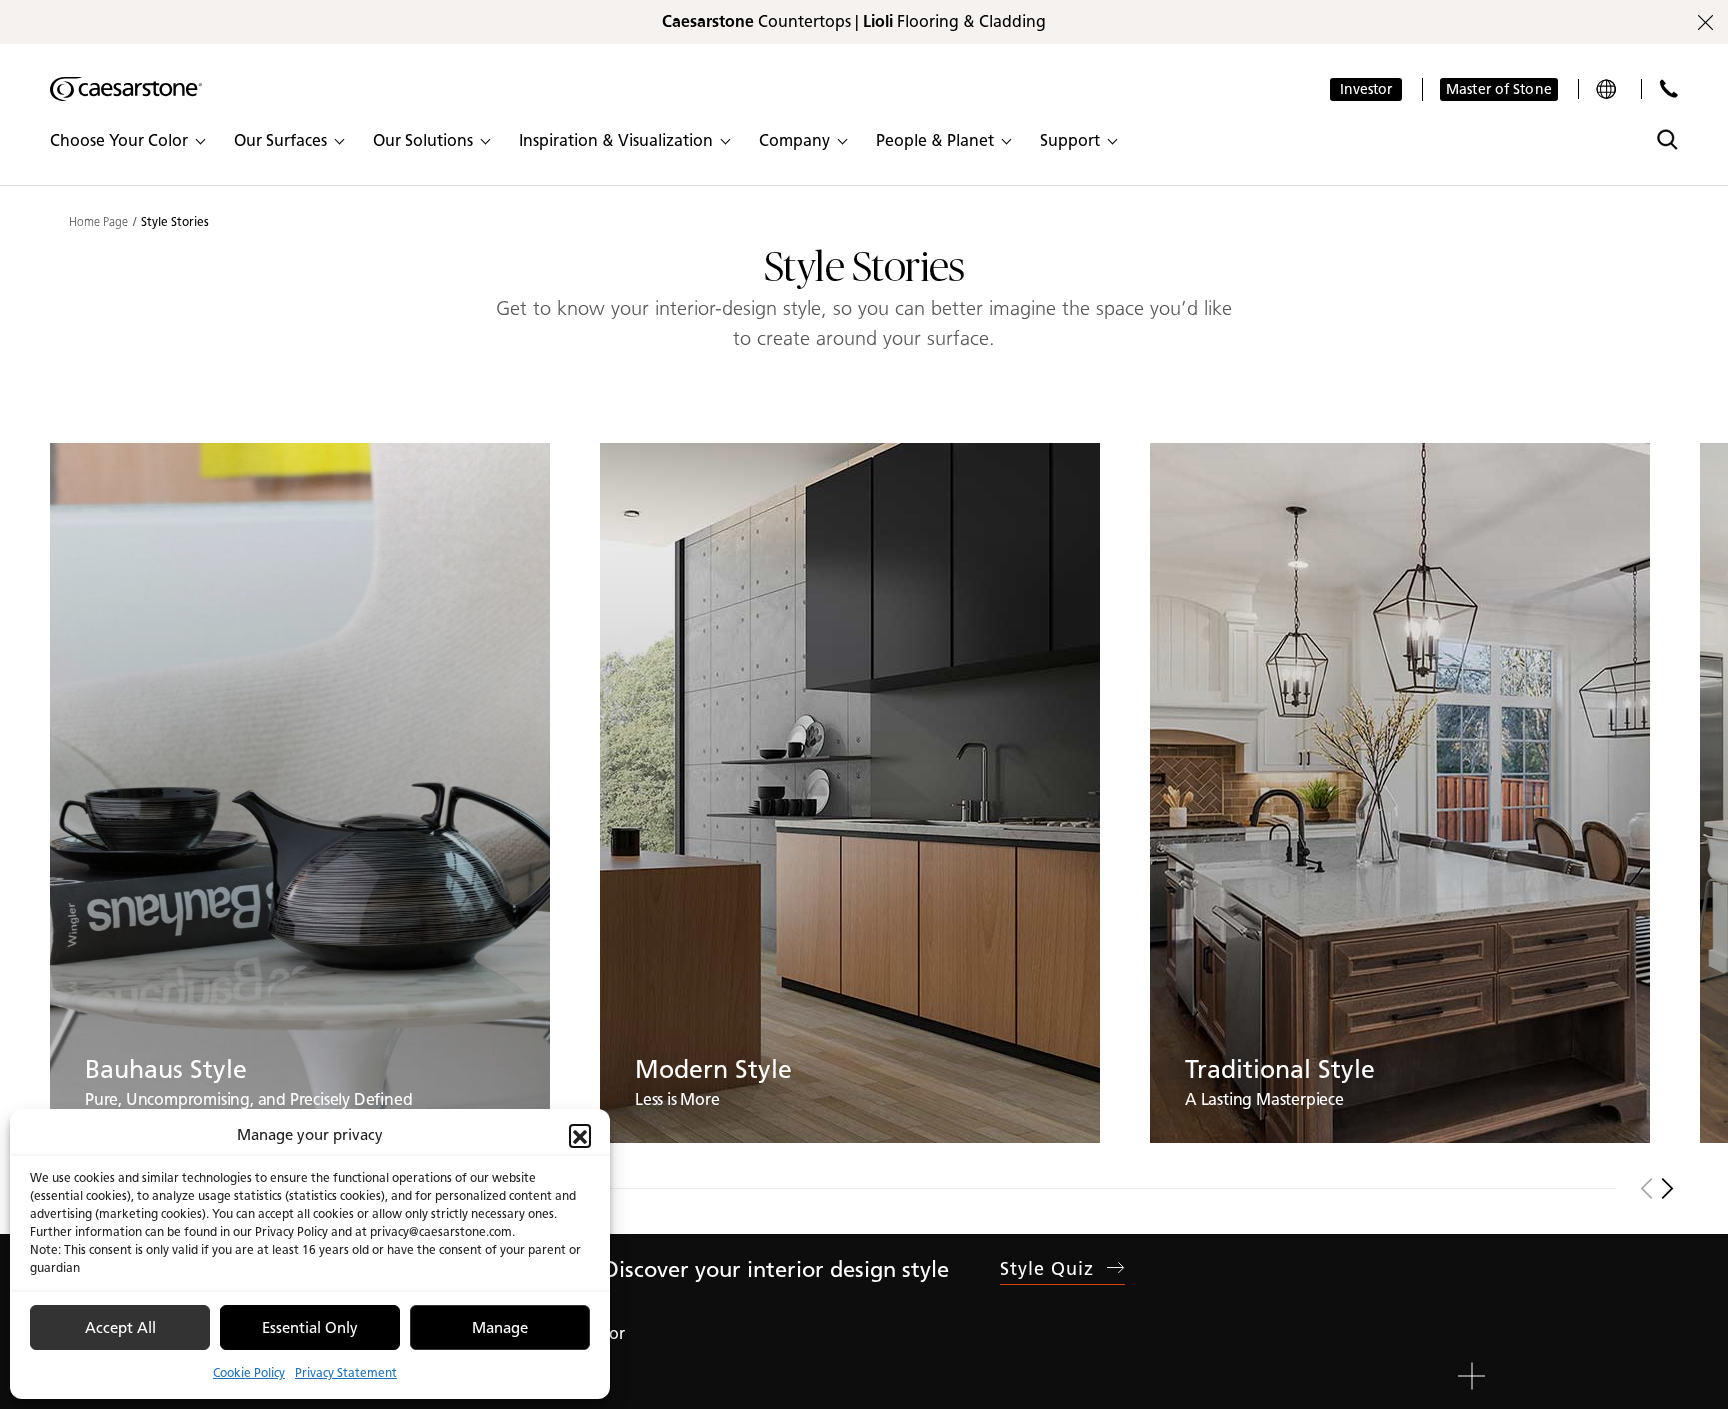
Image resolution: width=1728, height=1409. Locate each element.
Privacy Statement (346, 1372)
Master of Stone (1499, 89)
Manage (500, 1328)
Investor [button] (1366, 89)
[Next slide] (1667, 1188)
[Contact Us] (1668, 88)
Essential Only (310, 1328)
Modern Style (713, 1069)
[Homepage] (126, 89)
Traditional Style (1280, 1069)
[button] (580, 1135)
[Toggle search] (1667, 139)
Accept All (120, 1328)
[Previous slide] (1646, 1188)
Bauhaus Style (166, 1069)
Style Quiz (1047, 1269)
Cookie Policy (249, 1372)
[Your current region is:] (1608, 89)
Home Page (98, 222)
